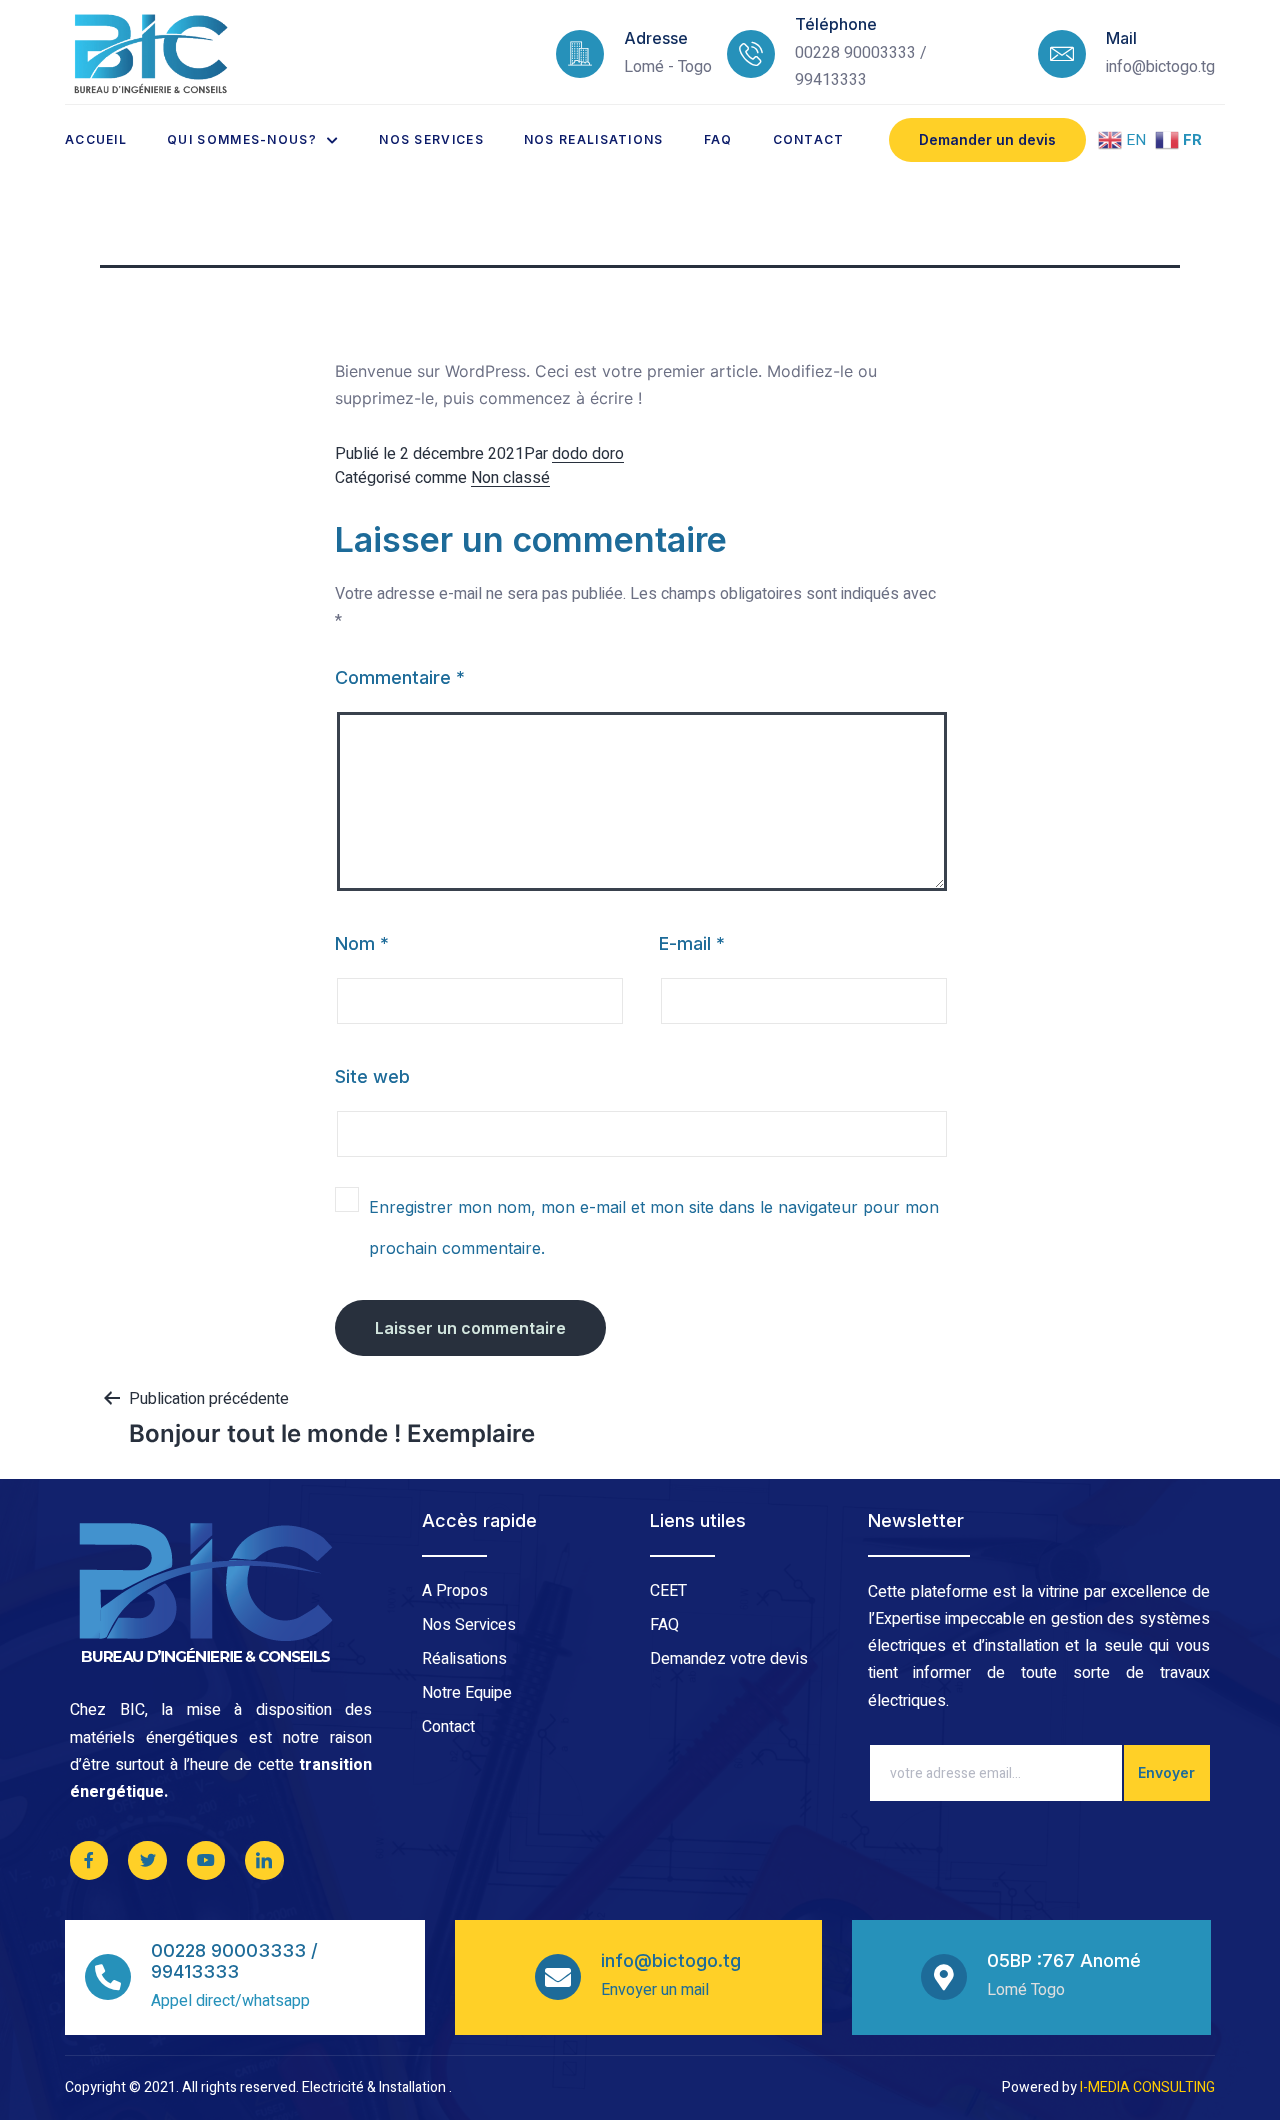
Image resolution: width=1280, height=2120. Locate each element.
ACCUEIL (96, 139)
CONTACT (809, 139)
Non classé (510, 478)
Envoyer (1166, 1772)
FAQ (718, 139)
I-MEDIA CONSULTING (1147, 2087)
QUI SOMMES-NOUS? (242, 139)
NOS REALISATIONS (594, 139)
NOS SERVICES (431, 139)
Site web (372, 1076)
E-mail (692, 943)
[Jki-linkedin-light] (264, 1860)
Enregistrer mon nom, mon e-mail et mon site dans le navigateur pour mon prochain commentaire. (654, 1228)
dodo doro (588, 454)
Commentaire (400, 677)
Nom (362, 943)
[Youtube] (206, 1860)
